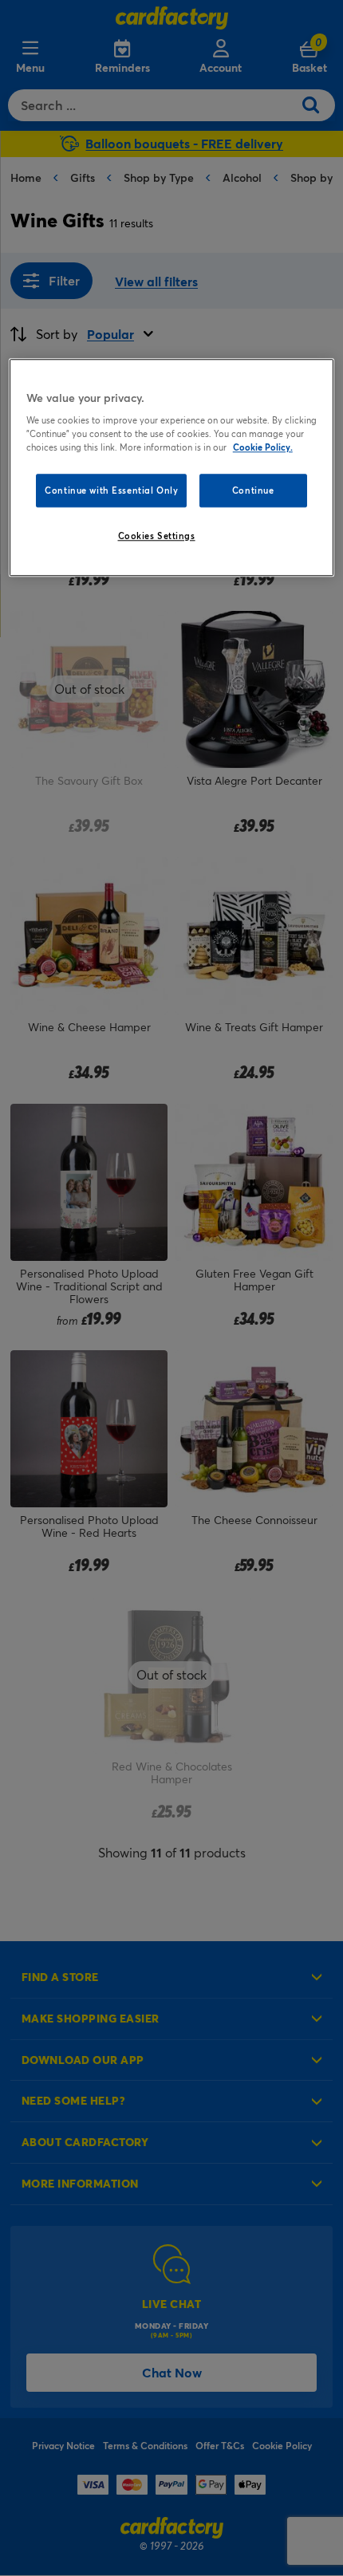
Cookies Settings (157, 536)
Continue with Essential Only (111, 491)
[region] (172, 468)
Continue (253, 491)
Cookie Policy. (263, 448)
